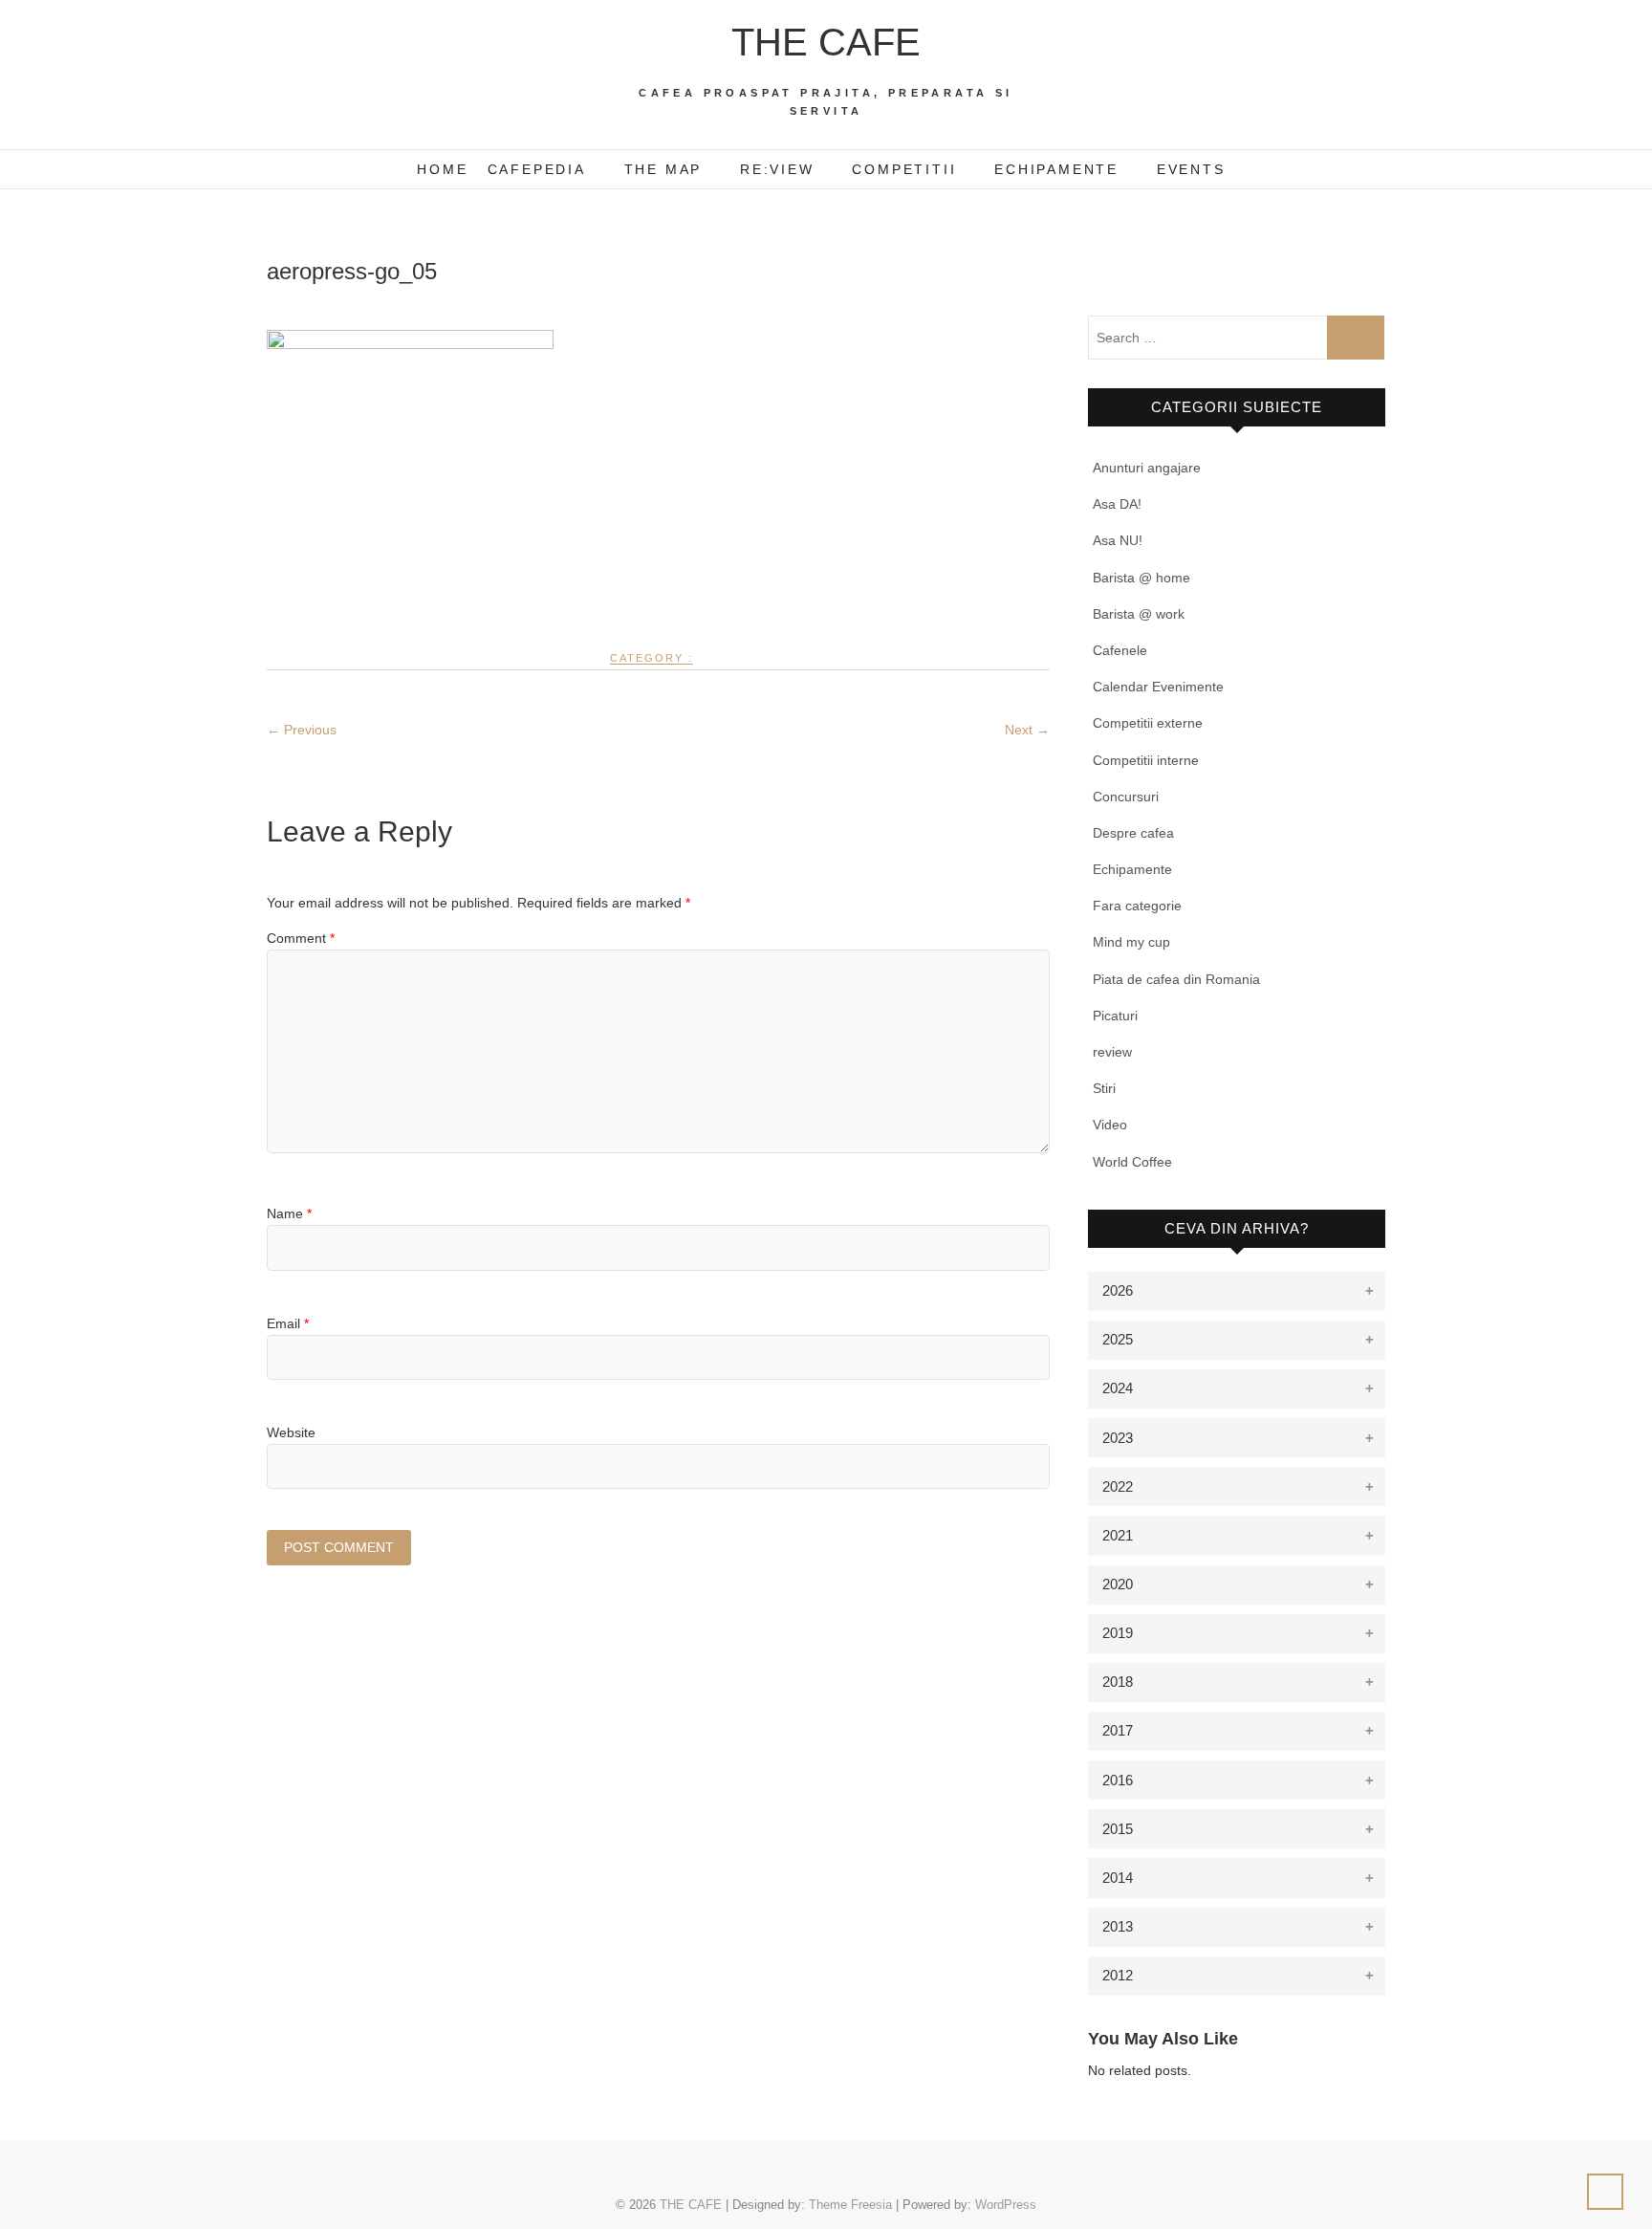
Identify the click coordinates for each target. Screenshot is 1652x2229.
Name (289, 1213)
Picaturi (1115, 1016)
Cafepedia (537, 169)
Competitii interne (1146, 760)
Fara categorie (1137, 906)
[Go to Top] (1605, 2192)
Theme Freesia (850, 2205)
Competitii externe (1148, 723)
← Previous (302, 730)
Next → (1027, 730)
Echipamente (1056, 169)
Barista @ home (1141, 578)
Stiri (1104, 1088)
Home (442, 169)
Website (291, 1432)
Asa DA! (1117, 504)
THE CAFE (826, 42)
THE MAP (663, 169)
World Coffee (1132, 1162)
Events (1191, 169)
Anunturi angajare (1147, 468)
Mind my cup (1131, 942)
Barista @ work (1139, 614)
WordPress (1006, 2205)
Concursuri (1126, 797)
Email (288, 1323)
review (1112, 1052)
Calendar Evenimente (1158, 687)
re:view (777, 169)
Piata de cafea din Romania (1176, 979)
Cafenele (1120, 650)
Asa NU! (1118, 540)
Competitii (904, 169)
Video (1110, 1125)
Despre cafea (1133, 833)
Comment (301, 938)
